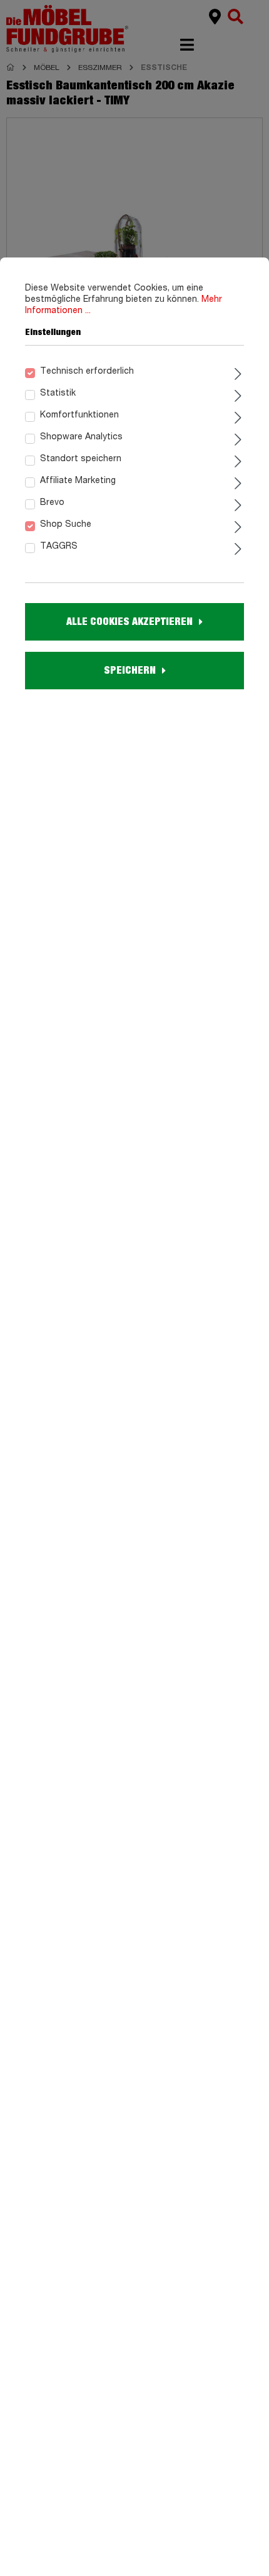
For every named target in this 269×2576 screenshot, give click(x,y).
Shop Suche (66, 524)
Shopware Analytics (81, 437)
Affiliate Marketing (78, 481)
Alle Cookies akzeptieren (129, 622)
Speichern (130, 671)
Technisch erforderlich (87, 371)
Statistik (58, 393)
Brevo (52, 502)
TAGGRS (59, 546)
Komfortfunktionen (79, 415)
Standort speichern (81, 459)
